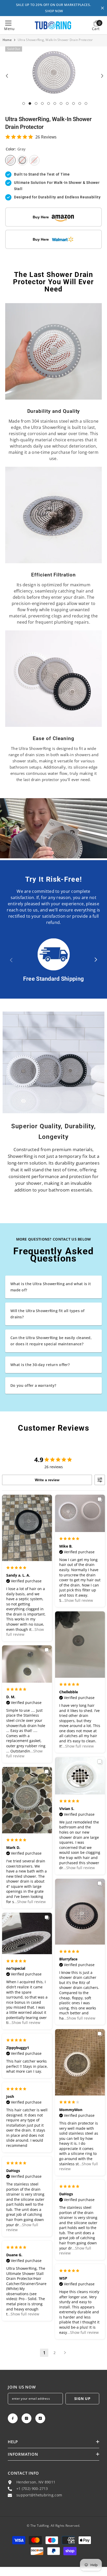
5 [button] (49, 103)
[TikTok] (40, 2418)
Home (7, 40)
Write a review (47, 1480)
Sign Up (82, 2399)
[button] (7, 76)
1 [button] (24, 103)
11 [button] (86, 103)
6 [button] (55, 103)
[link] (53, 351)
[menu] (8, 23)
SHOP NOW (54, 11)
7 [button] (61, 103)
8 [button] (67, 103)
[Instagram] (26, 2418)
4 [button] (42, 103)
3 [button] (36, 103)
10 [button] (80, 103)
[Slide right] (96, 960)
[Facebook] (13, 2418)
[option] (54, 72)
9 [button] (73, 103)
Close (102, 8)
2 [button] (30, 103)
